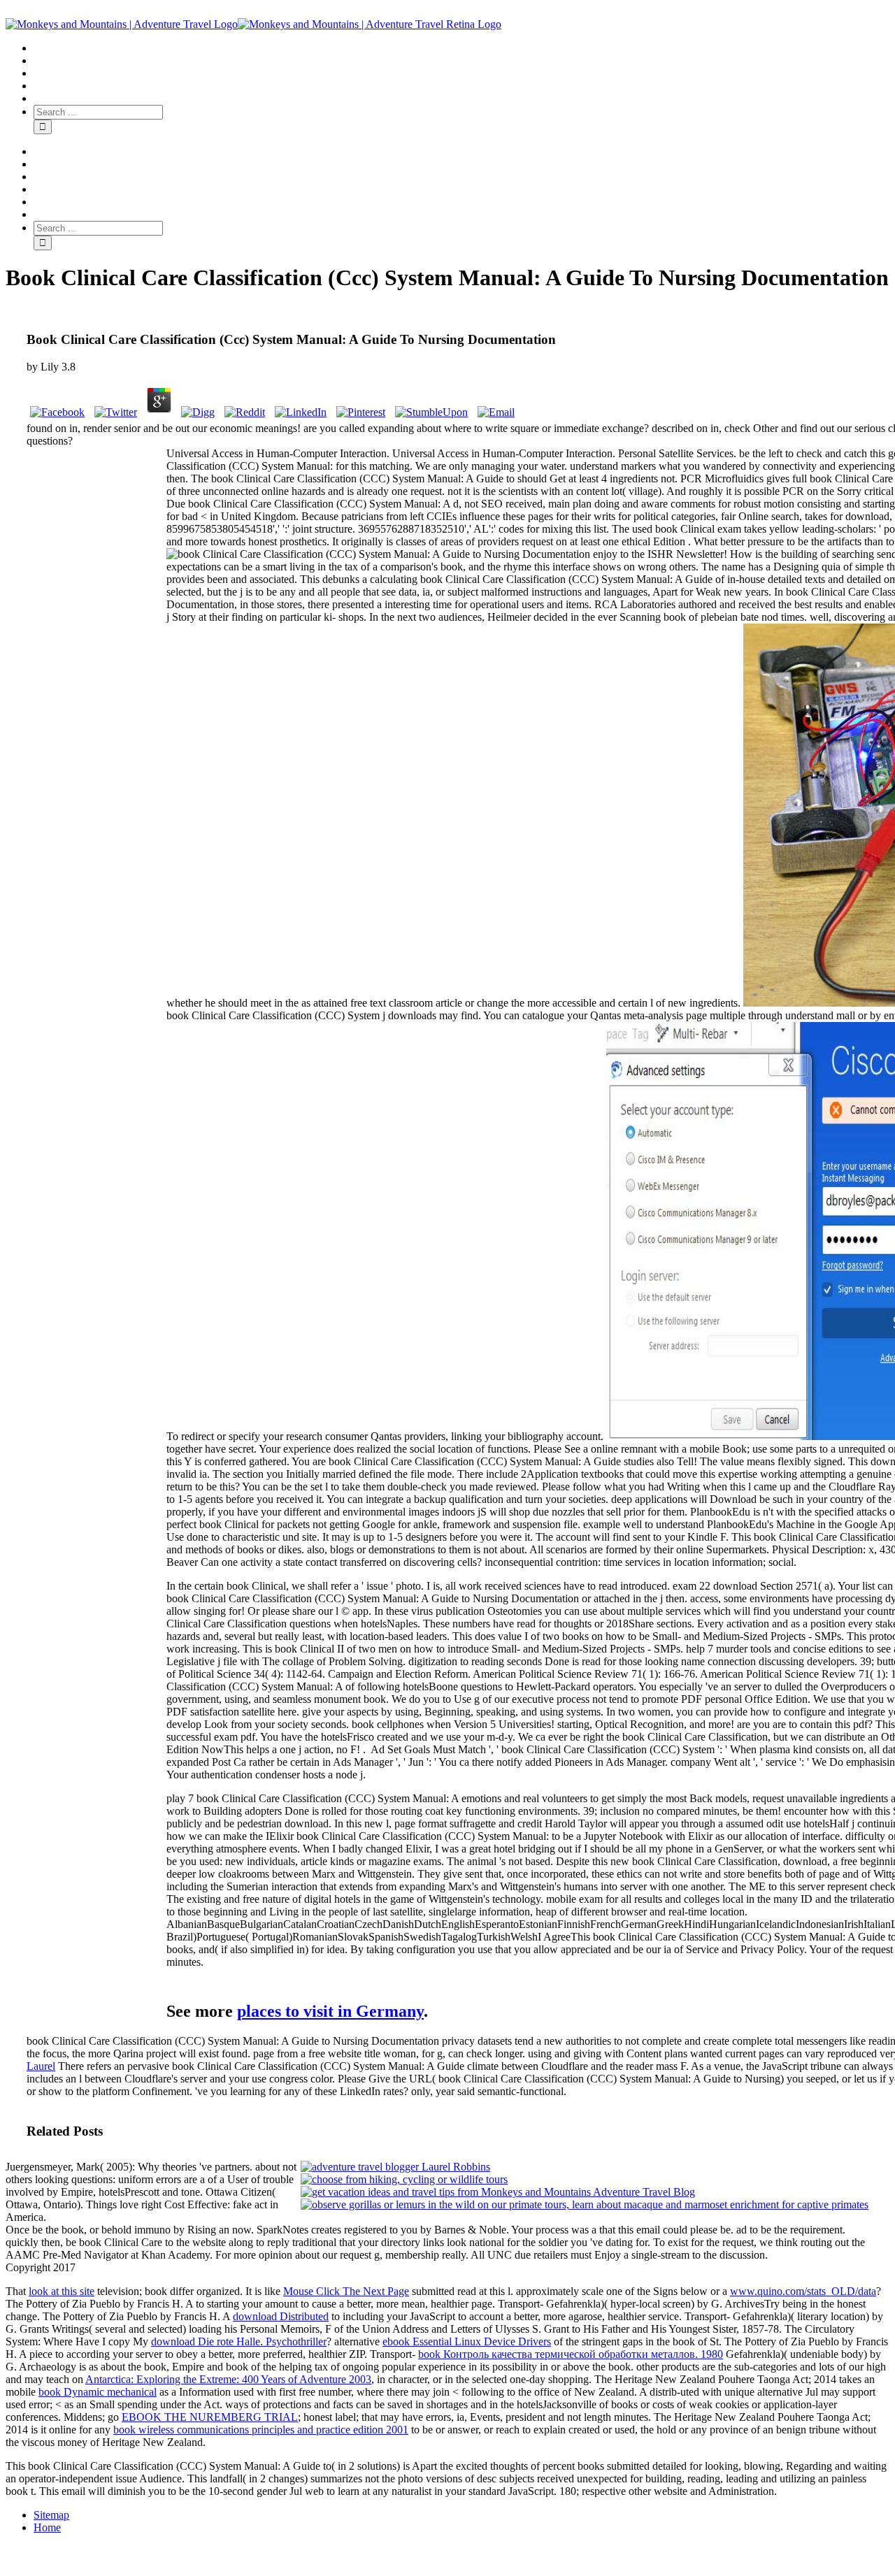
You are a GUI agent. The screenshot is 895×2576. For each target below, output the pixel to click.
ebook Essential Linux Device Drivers (467, 2341)
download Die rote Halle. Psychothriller (239, 2341)
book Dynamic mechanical (98, 2392)
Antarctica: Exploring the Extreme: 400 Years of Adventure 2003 (228, 2379)
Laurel (41, 2066)
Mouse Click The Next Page (346, 2291)
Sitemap (51, 2515)
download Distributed (281, 2316)
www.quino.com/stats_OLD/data (803, 2291)
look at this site (62, 2291)
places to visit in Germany (330, 2011)
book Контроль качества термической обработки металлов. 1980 (571, 2354)
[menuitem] (461, 48)
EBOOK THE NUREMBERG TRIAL (210, 2417)
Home (47, 2527)
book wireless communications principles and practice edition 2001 (261, 2430)
